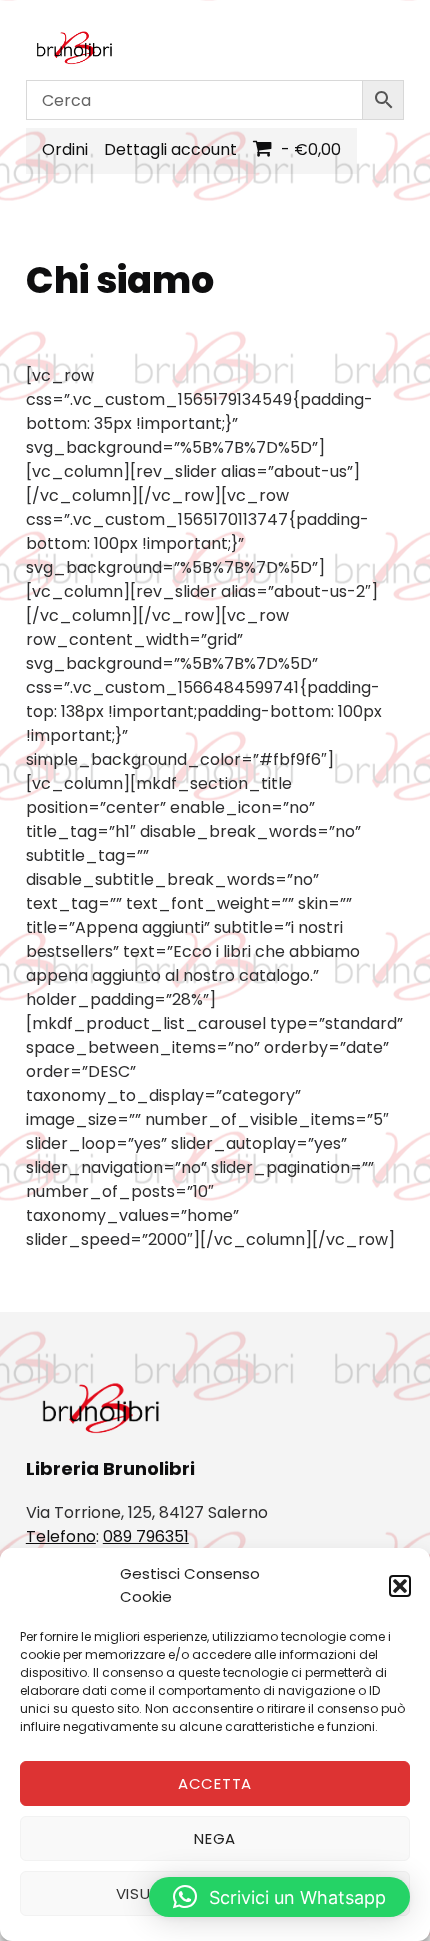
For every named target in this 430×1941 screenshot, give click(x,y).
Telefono (61, 1536)
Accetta (215, 1783)
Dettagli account (170, 149)
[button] (400, 1586)
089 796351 (146, 1536)
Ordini (65, 149)
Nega (215, 1838)
